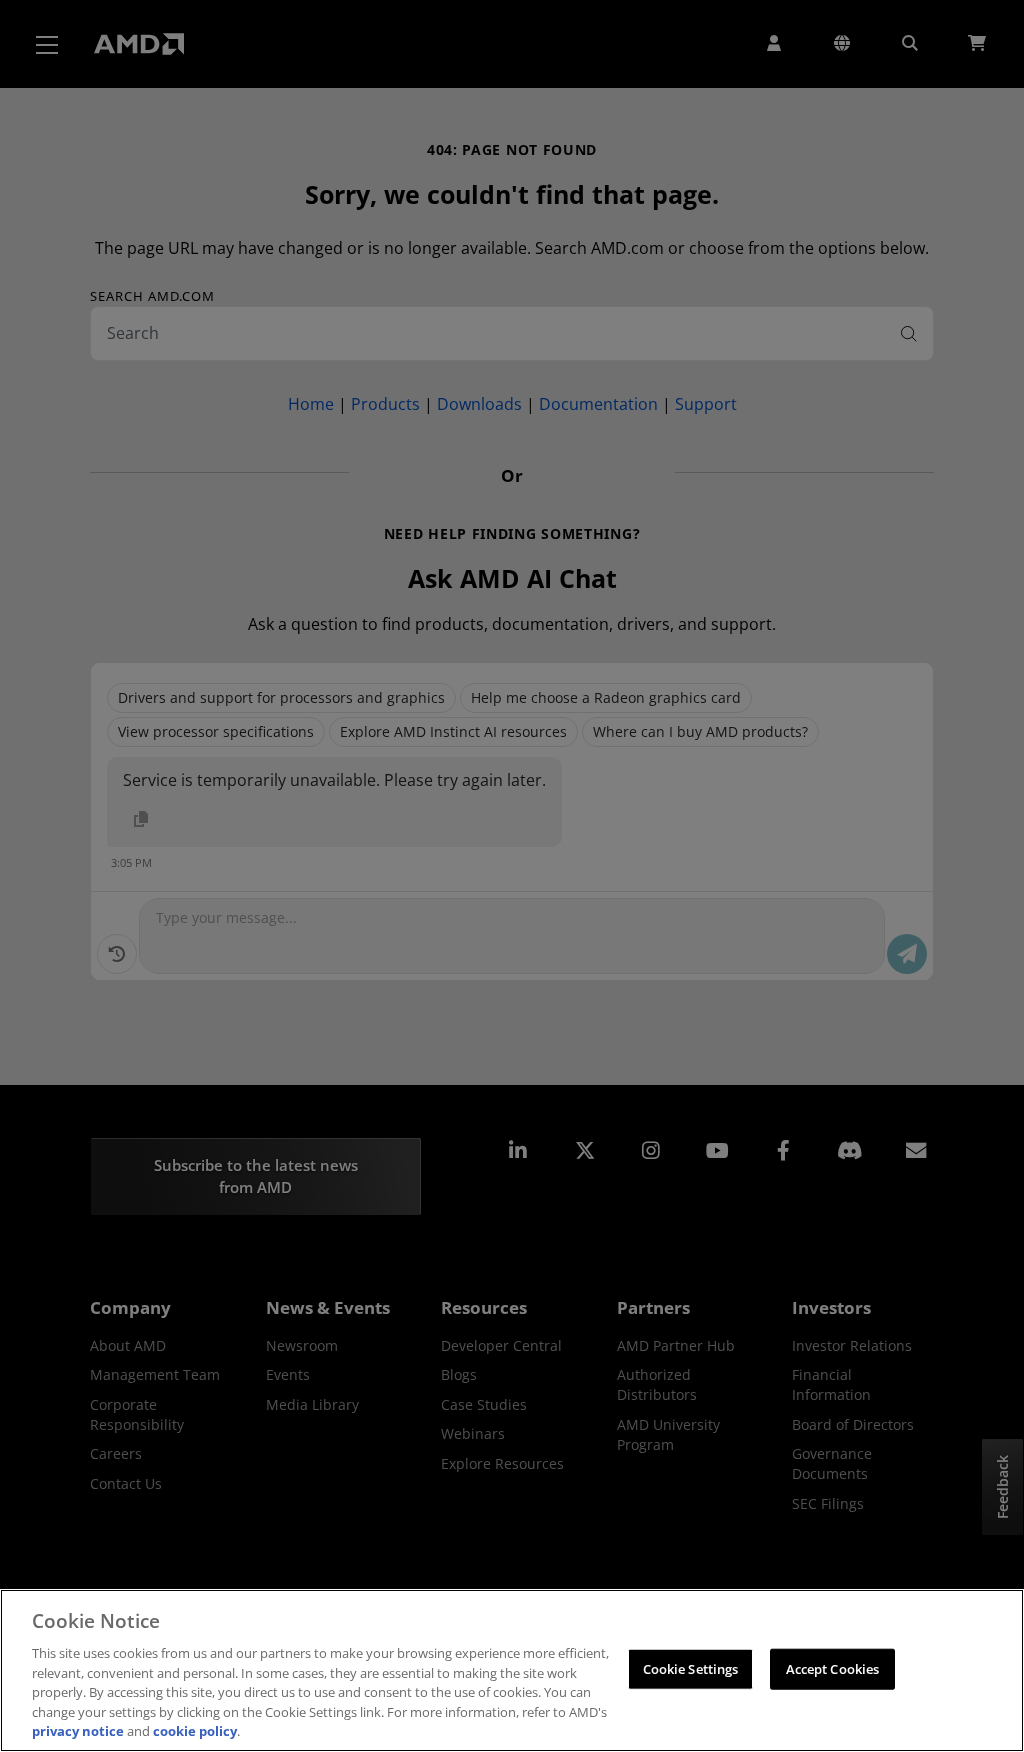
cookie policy (195, 1731)
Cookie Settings (691, 1668)
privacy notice (78, 1731)
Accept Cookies (833, 1668)
